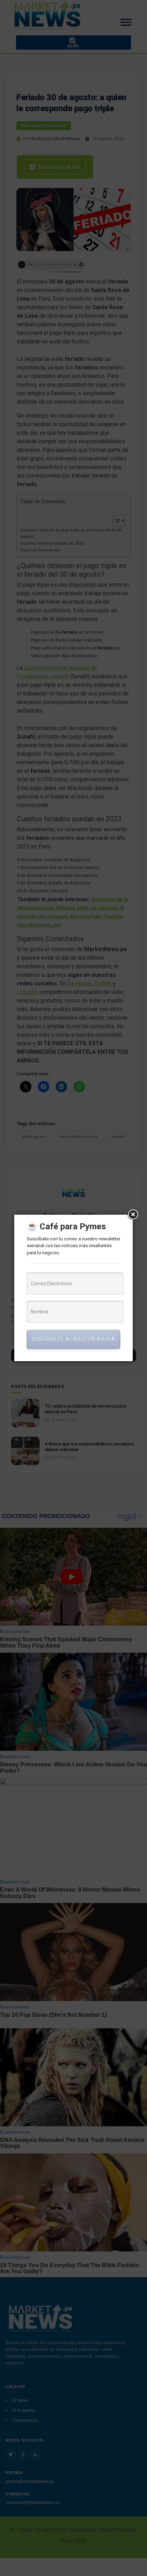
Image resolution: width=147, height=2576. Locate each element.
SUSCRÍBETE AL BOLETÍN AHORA (73, 1339)
